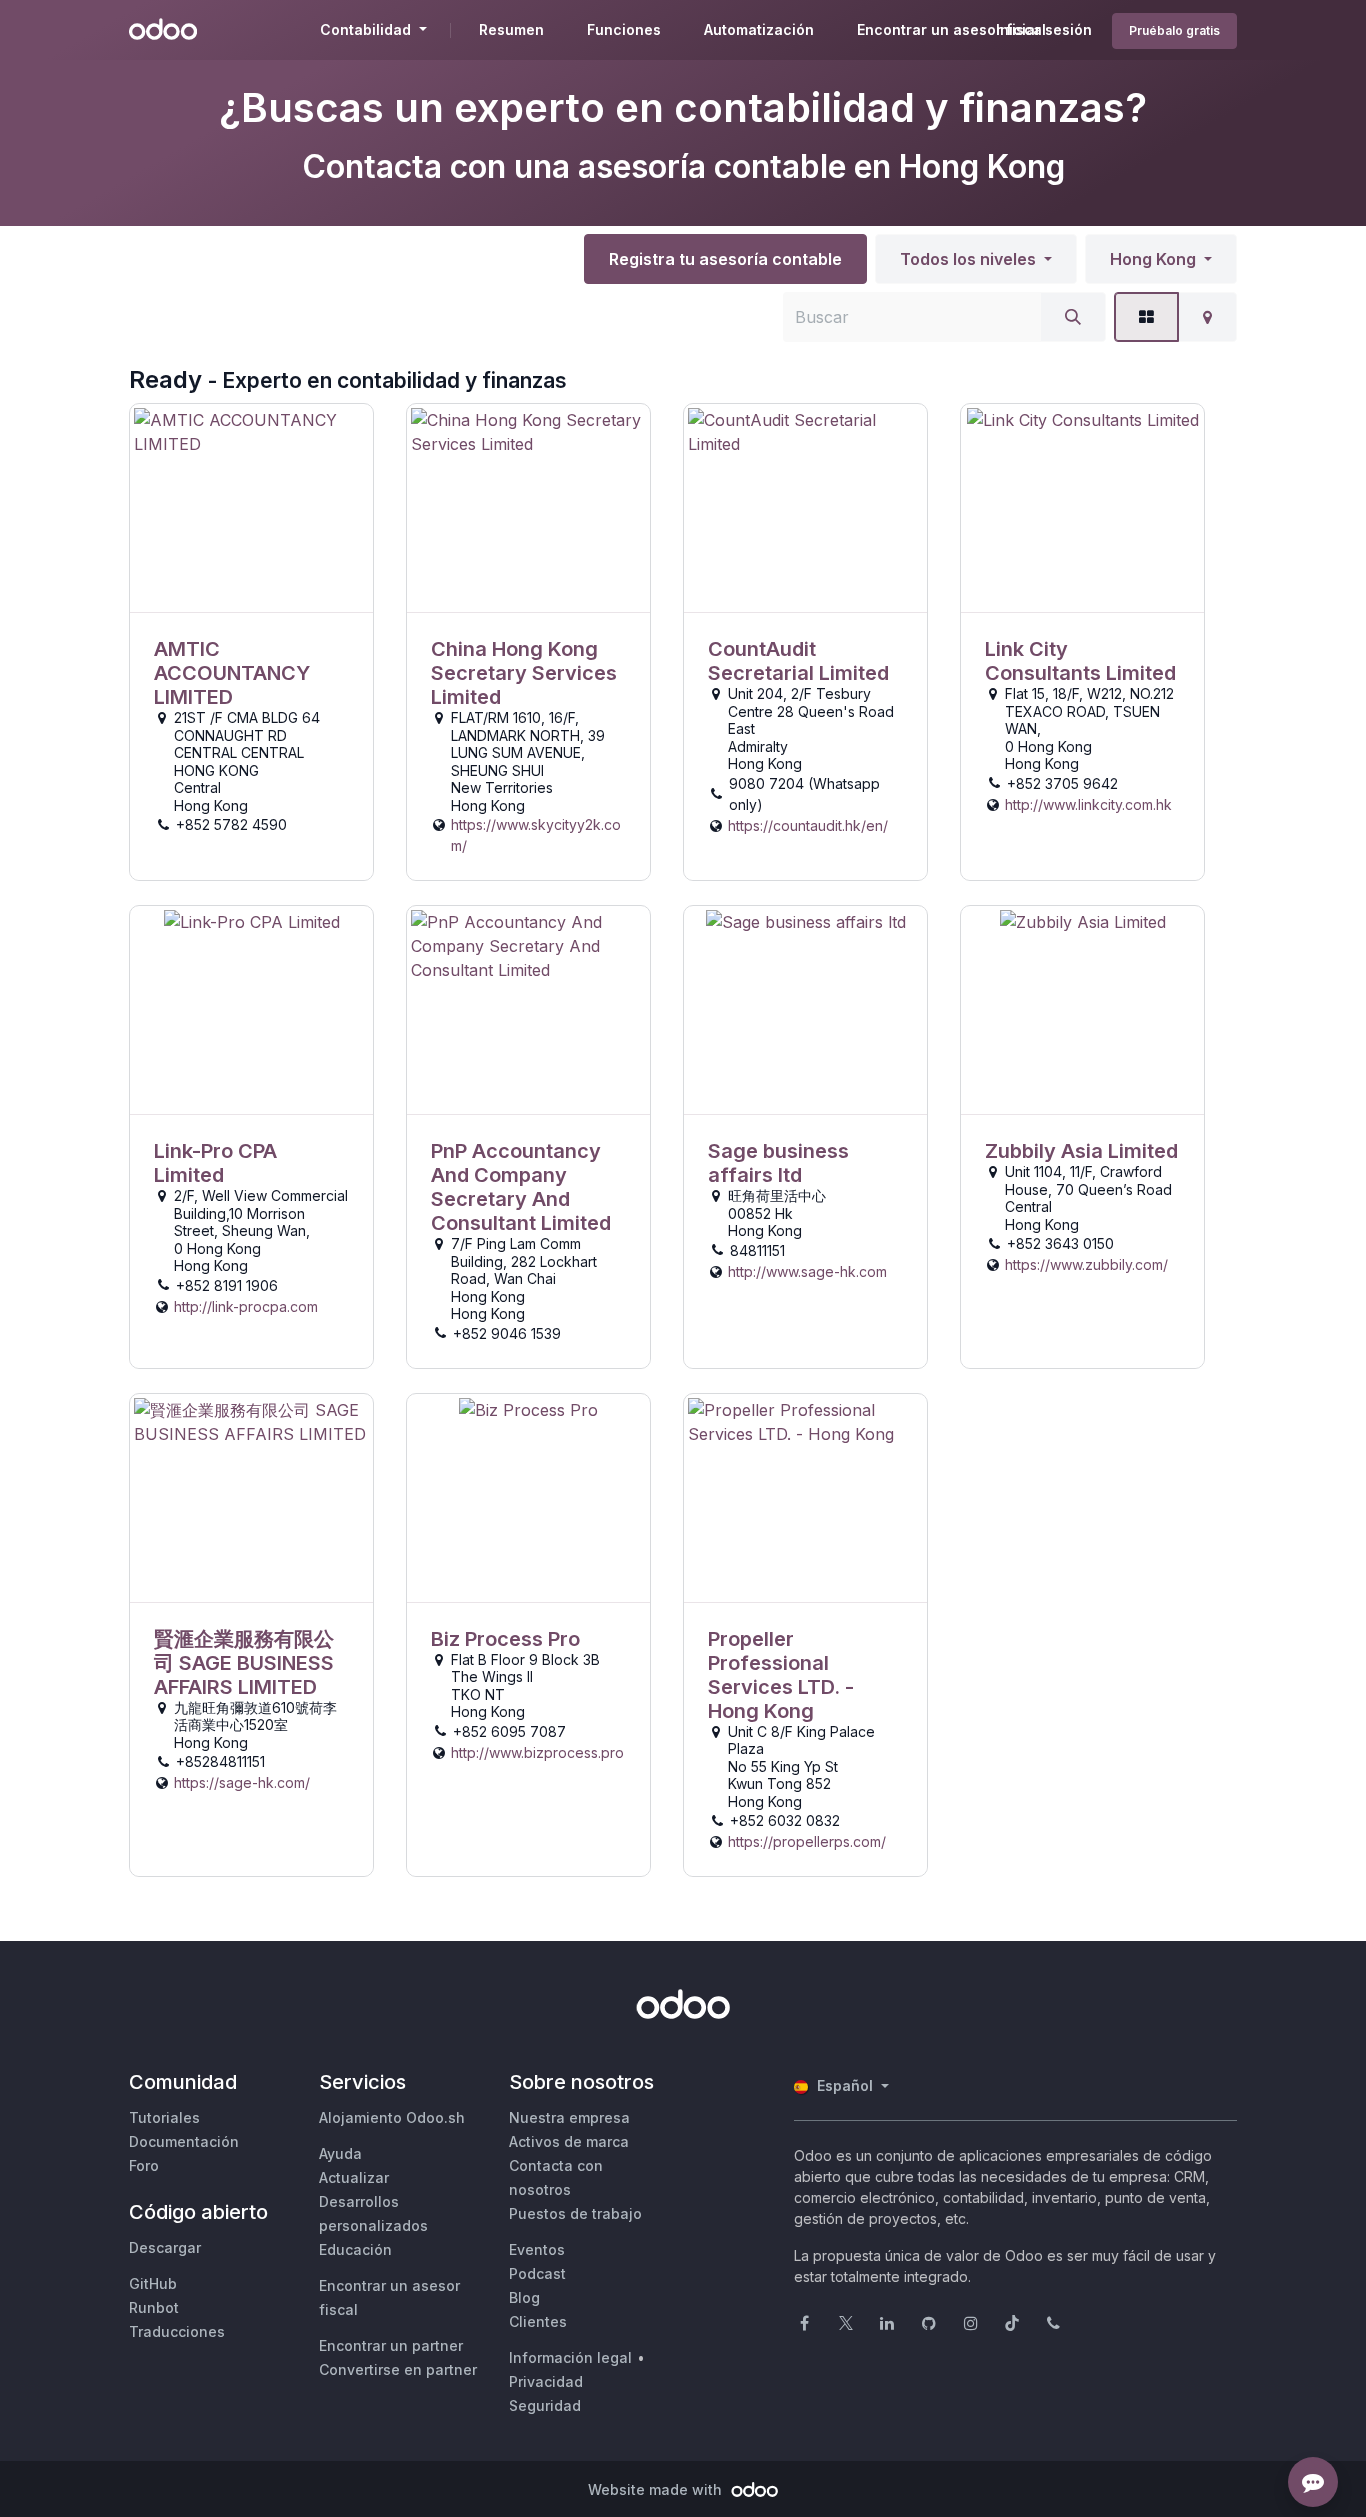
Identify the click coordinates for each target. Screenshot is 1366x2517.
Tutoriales (164, 2117)
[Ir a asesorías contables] (251, 508)
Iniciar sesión (1044, 29)
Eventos (537, 2249)
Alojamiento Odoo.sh (392, 2117)
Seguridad (545, 2405)
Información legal (570, 2357)
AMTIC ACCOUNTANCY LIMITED (232, 673)
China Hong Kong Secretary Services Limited (524, 673)
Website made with (657, 2489)
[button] (976, 259)
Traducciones (177, 2331)
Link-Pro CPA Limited (215, 1163)
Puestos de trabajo (575, 2213)
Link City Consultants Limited (1080, 661)
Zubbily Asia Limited (1081, 1151)
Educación (355, 2249)
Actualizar (354, 2177)
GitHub (153, 2283)
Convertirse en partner (398, 2369)
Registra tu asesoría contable (725, 259)
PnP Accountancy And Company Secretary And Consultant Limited (521, 1187)
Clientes (538, 2321)
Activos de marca (569, 2141)
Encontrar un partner (391, 2345)
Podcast (537, 2273)
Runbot (154, 2307)
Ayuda (340, 2153)
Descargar (165, 2247)
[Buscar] (1073, 317)
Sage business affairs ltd (778, 1163)
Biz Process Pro (505, 1639)
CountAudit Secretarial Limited (798, 661)
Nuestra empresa (569, 2117)
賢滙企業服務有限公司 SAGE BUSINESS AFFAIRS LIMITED (244, 1663)
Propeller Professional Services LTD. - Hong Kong (781, 1675)
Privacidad (546, 2381)
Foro (144, 2165)
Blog (524, 2297)
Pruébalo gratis (1174, 30)
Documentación (184, 2141)
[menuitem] (511, 30)
